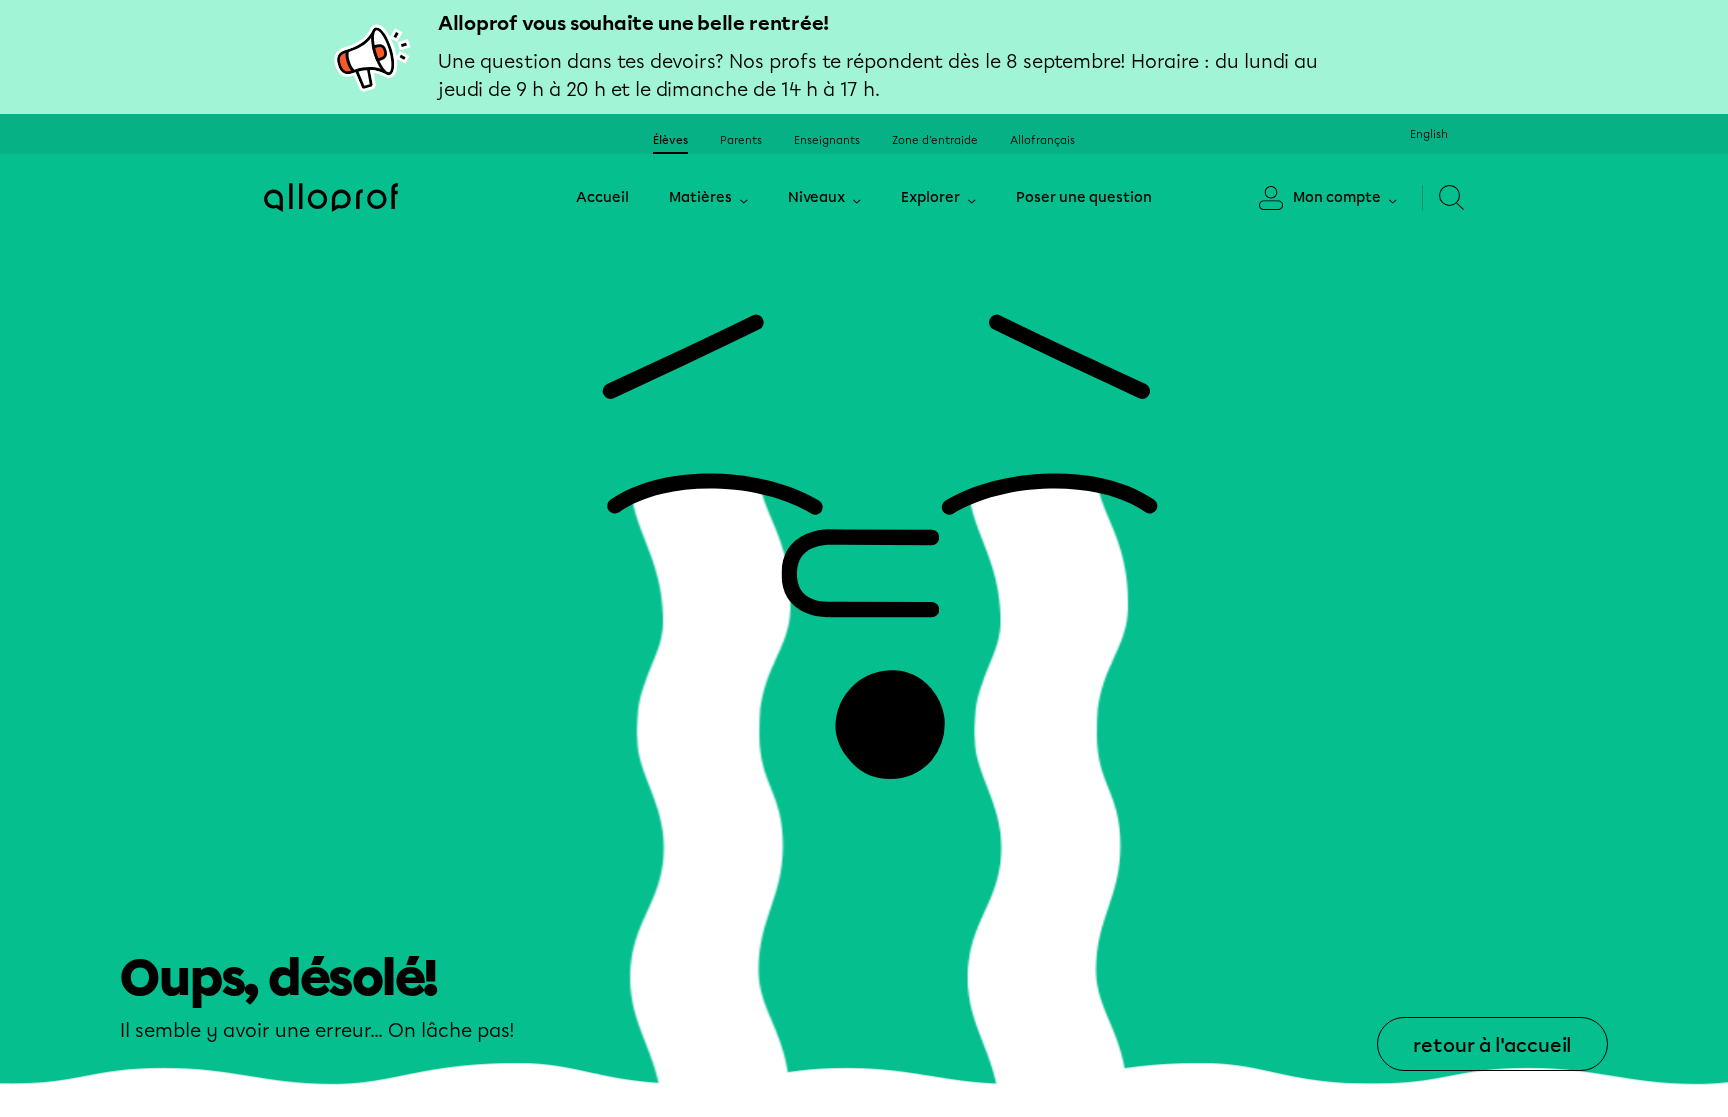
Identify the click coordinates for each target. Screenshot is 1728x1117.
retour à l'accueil (1492, 1045)
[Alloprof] (331, 197)
